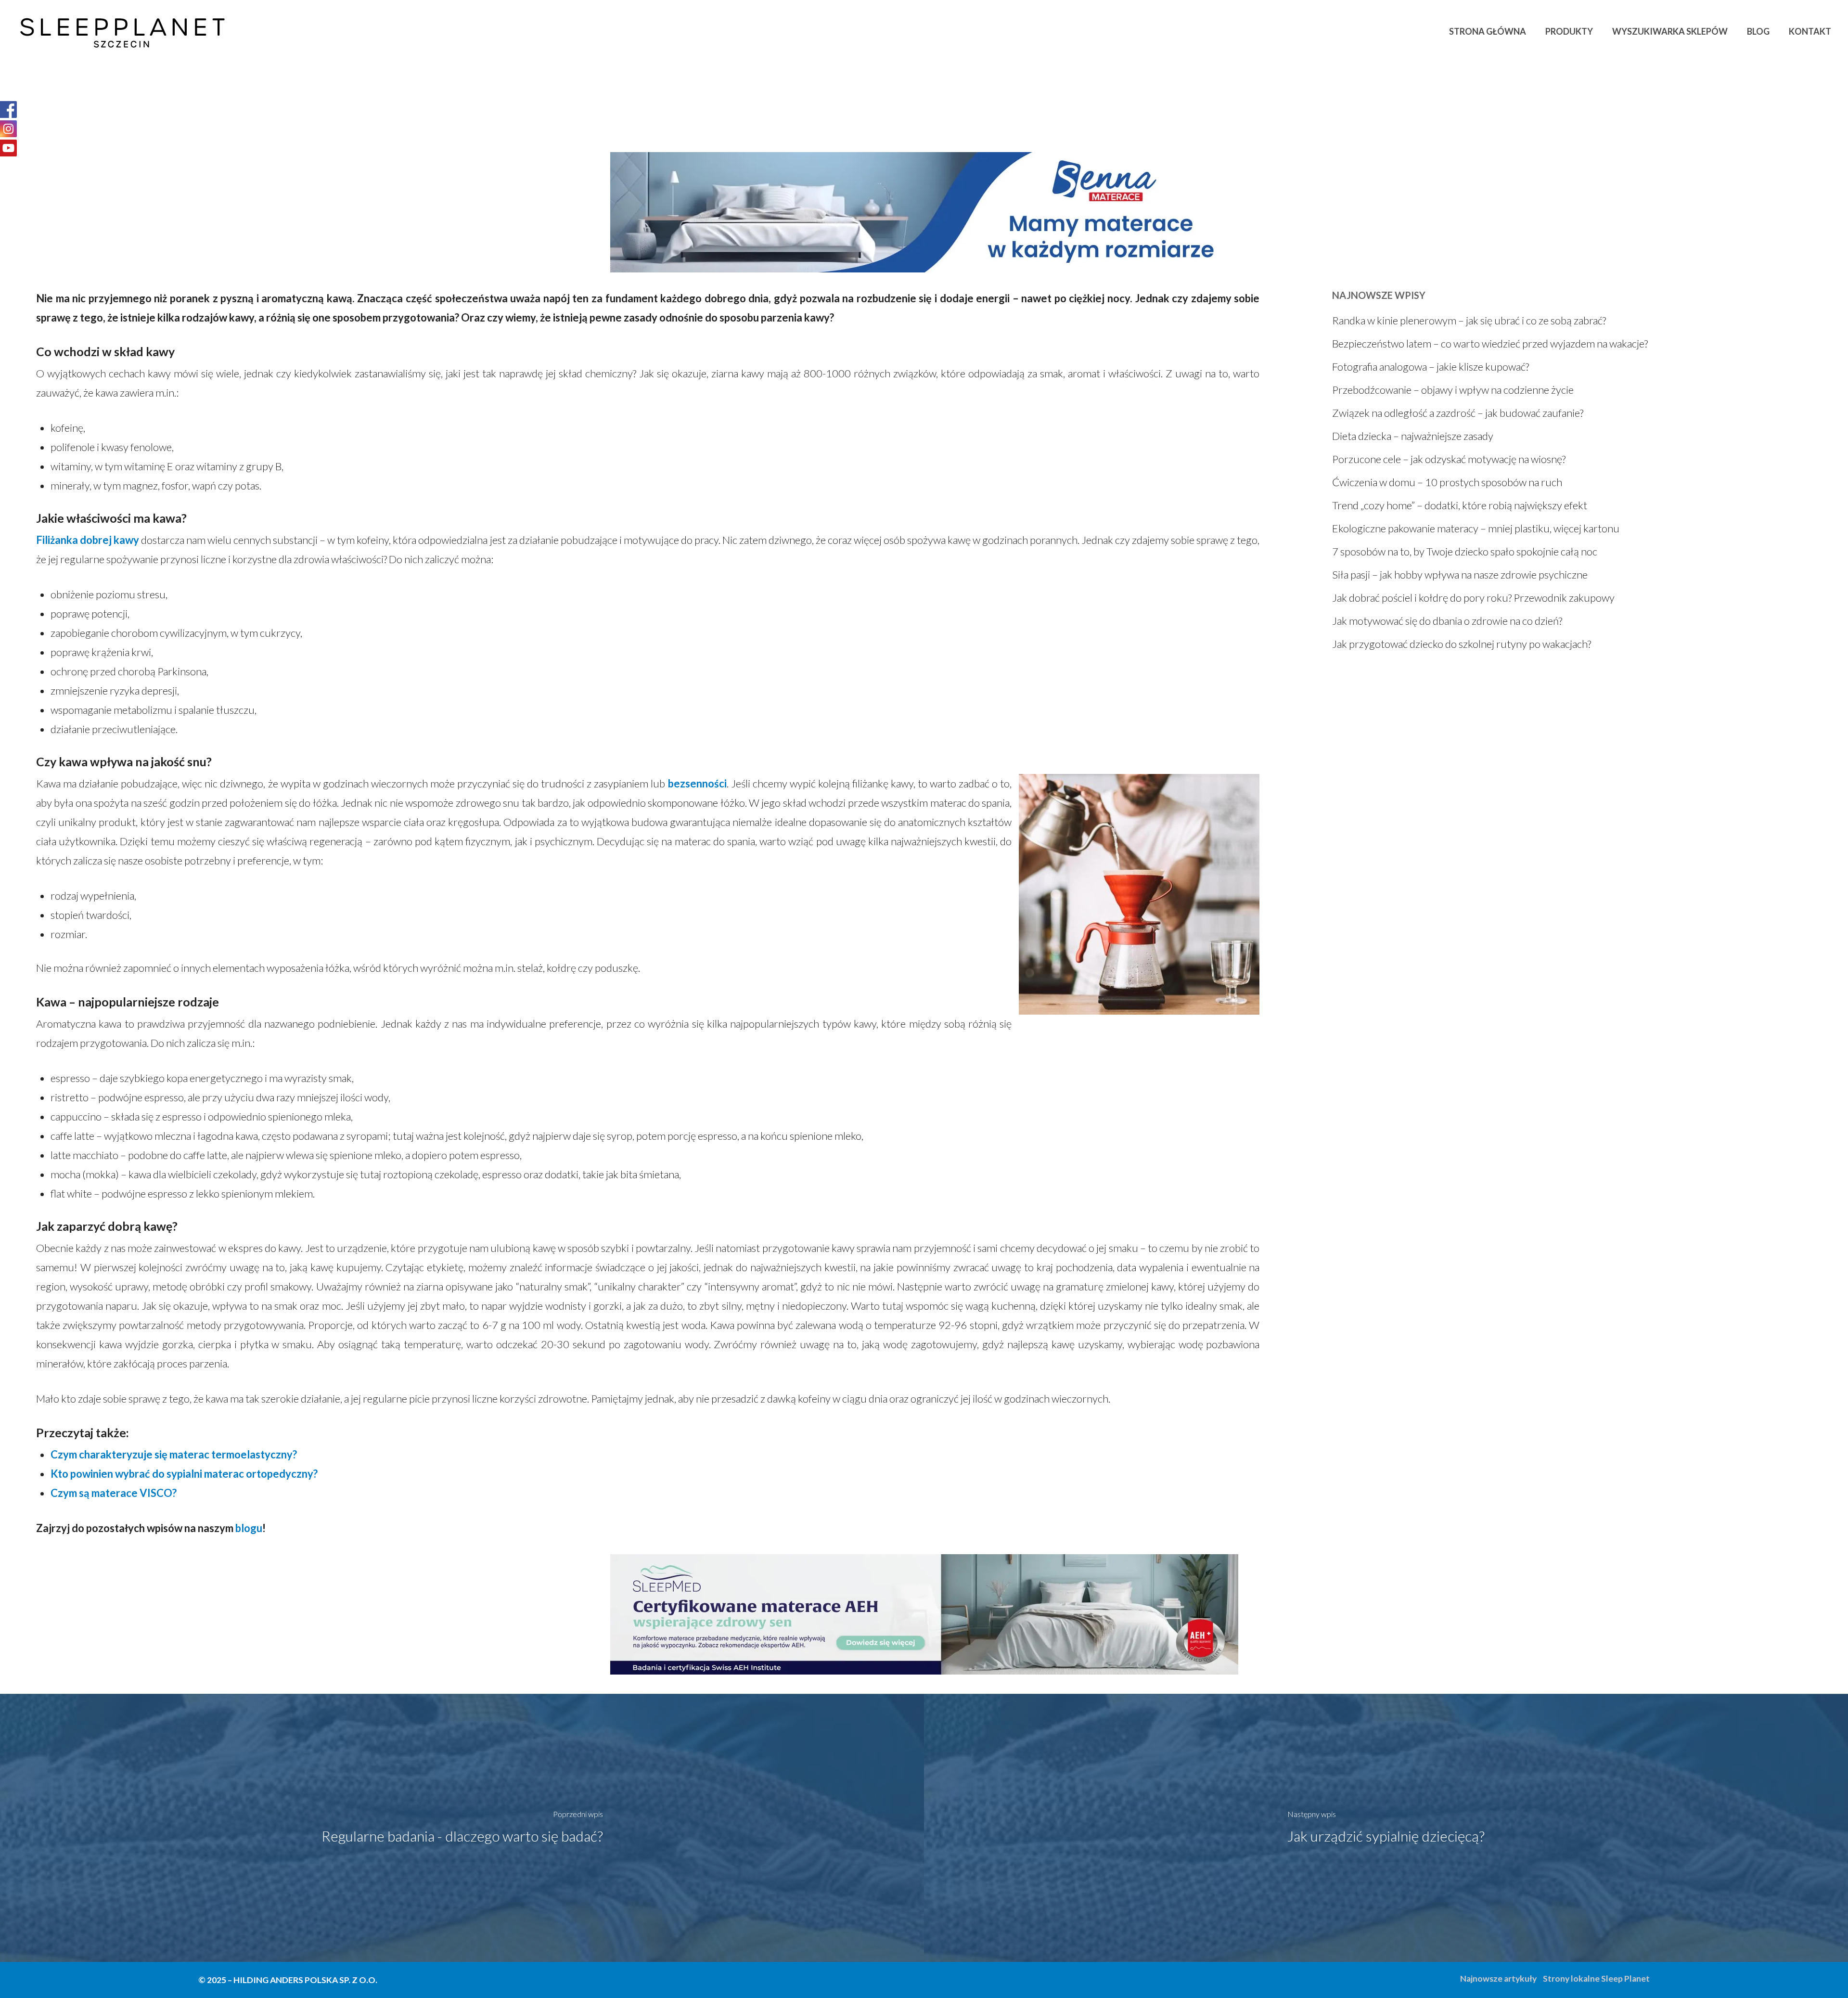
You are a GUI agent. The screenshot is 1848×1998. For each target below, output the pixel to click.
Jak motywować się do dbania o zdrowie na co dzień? (1447, 621)
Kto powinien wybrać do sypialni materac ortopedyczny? (184, 1474)
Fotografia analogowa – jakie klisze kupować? (1431, 367)
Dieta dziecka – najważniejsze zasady (1413, 436)
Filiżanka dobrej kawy (88, 540)
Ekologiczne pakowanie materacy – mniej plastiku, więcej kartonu (1476, 528)
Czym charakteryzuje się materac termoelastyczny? (174, 1454)
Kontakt (1810, 31)
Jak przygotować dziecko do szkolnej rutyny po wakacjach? (1462, 644)
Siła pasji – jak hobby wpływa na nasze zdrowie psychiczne (1460, 574)
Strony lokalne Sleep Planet (1596, 1979)
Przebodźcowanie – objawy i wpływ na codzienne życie (1453, 390)
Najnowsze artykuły (1498, 1979)
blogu (249, 1528)
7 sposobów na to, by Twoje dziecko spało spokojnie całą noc (1465, 551)
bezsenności (697, 783)
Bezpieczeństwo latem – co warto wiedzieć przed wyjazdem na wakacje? (1490, 343)
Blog (1758, 31)
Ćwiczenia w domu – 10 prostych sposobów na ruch (1447, 482)
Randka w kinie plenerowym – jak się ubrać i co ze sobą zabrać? (1469, 320)
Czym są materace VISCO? (114, 1493)
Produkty (1569, 31)
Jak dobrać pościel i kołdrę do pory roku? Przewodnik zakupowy (1473, 598)
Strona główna (1488, 31)
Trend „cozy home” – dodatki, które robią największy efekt (1460, 505)
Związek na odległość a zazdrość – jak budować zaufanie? (1458, 413)
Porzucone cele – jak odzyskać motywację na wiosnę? (1449, 459)
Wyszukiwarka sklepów (1670, 31)
